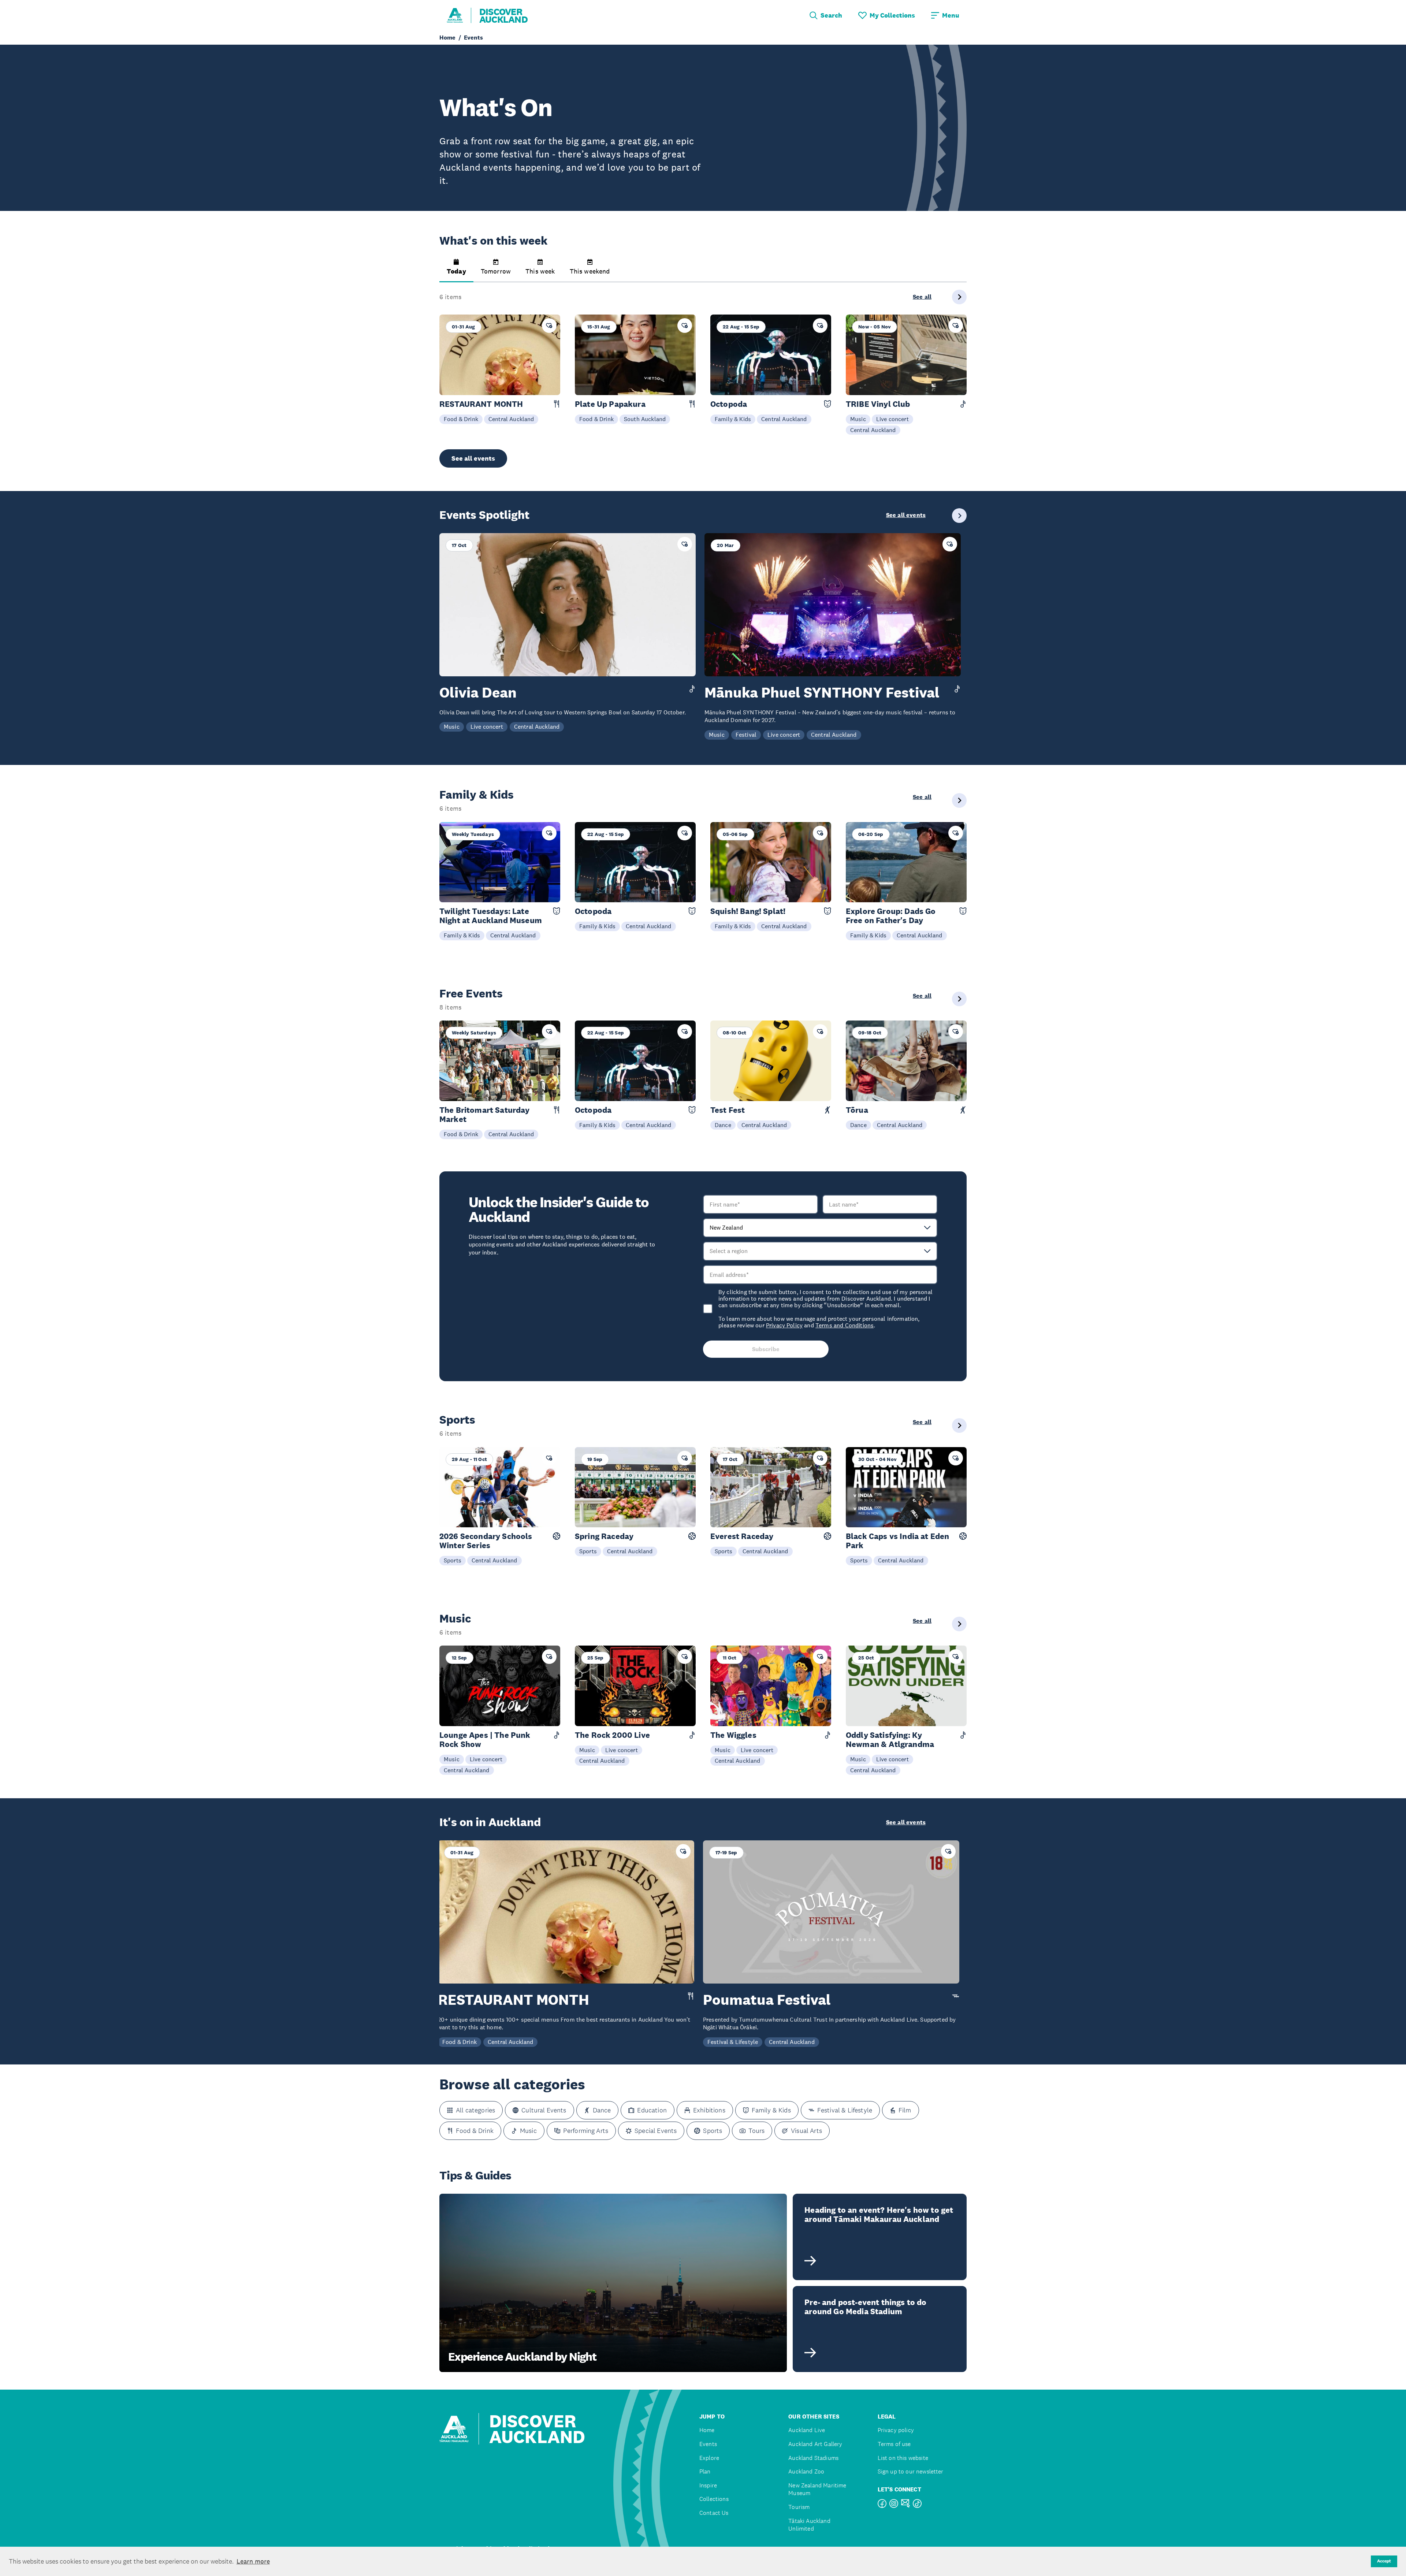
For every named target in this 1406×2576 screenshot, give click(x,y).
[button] (456, 271)
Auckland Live (807, 2430)
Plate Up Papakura (610, 404)
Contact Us (714, 2513)
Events (708, 2444)
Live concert (892, 419)
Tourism (799, 2507)
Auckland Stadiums (813, 2458)
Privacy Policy (784, 1325)
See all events (473, 458)
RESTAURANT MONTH (481, 404)
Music (858, 419)
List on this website (903, 2458)
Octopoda (729, 404)
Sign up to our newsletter (911, 2471)
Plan (705, 2471)
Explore (709, 2458)
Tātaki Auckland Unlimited (809, 2525)
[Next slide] (959, 297)
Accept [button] (1384, 2561)
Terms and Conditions (845, 1325)
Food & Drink (461, 419)
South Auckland (645, 419)
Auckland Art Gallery (815, 2444)
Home (707, 2430)
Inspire (708, 2485)
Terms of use (894, 2444)
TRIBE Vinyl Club (878, 404)
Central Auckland (511, 419)
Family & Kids (733, 419)
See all (922, 297)
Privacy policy (896, 2430)
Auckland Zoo (806, 2471)
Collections (714, 2499)
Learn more (253, 2561)
